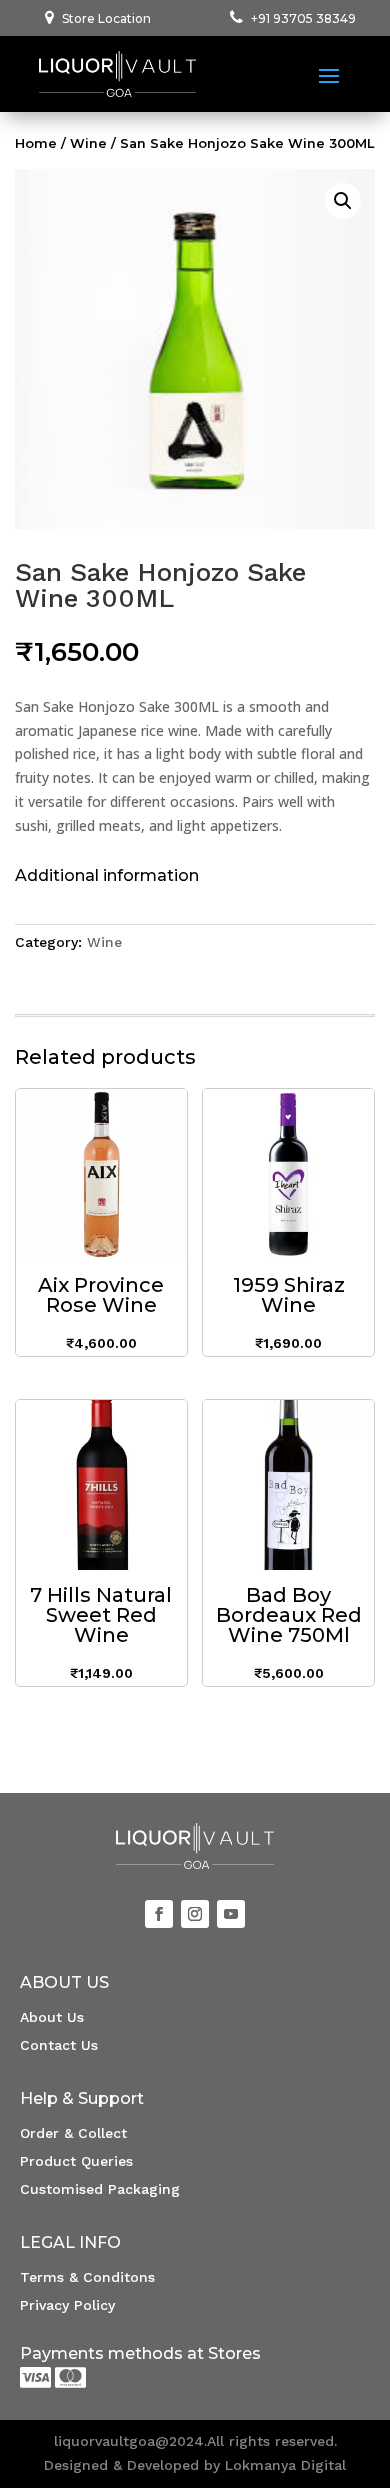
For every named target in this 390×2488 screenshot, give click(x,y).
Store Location (106, 18)
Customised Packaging (100, 2189)
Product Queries (76, 2161)
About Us (52, 2017)
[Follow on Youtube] (231, 1914)
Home (36, 143)
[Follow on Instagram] (195, 1914)
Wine (88, 143)
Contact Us (59, 2045)
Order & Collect (73, 2133)
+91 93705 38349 (303, 18)
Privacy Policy (67, 2305)
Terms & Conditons (87, 2277)
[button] (343, 201)
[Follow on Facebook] (159, 1914)
